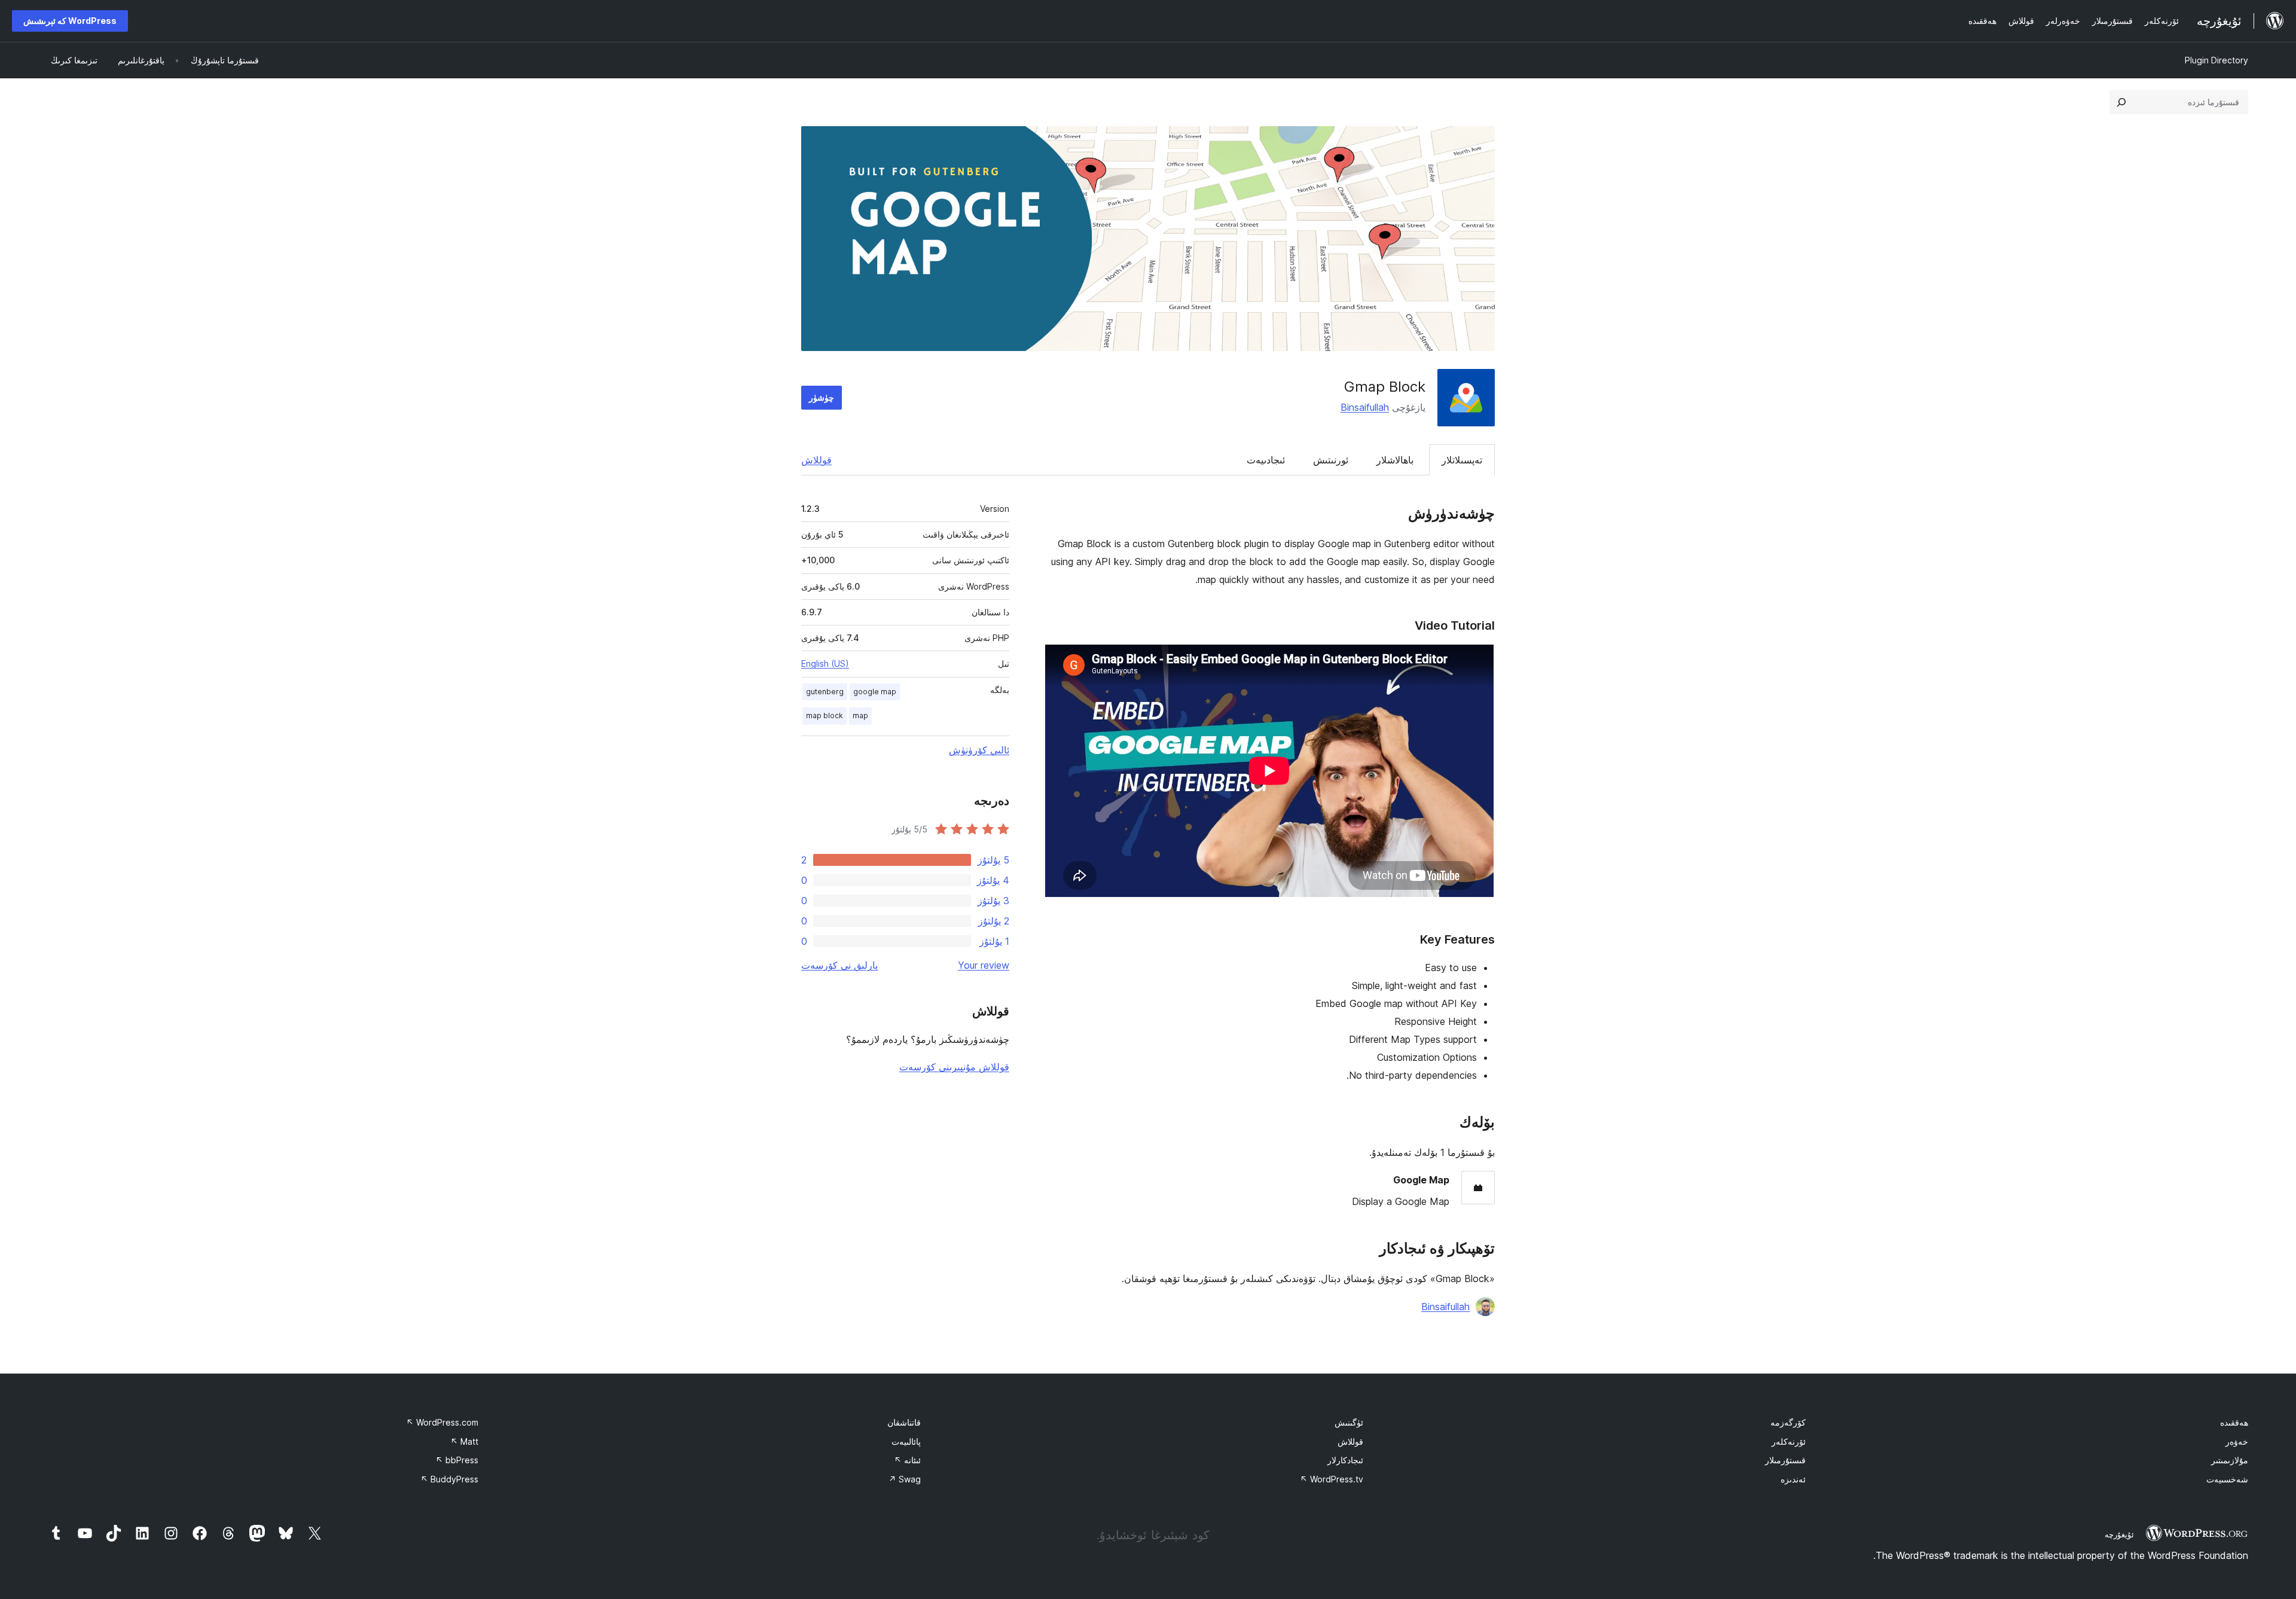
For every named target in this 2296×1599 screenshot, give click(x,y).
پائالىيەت (906, 1441)
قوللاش (816, 460)
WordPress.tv (1332, 1479)
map (860, 715)
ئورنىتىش (1331, 460)
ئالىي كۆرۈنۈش (979, 750)
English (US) (825, 663)
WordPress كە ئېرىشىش (70, 21)
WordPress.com (442, 1422)
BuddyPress (449, 1479)
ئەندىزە (1793, 1479)
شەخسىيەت (2227, 1479)
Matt (464, 1441)
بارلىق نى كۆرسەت (839, 965)
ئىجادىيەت (1266, 460)
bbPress (457, 1460)
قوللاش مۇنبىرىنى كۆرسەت (954, 1067)
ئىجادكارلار (1345, 1460)
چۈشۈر (822, 397)
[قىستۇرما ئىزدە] (2121, 102)
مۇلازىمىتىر (2230, 1460)
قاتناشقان (904, 1422)
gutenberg (825, 692)
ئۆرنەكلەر (1789, 1441)
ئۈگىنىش (1349, 1422)
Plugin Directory (2216, 60)
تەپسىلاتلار (1462, 460)
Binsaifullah (1365, 407)
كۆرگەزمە (1788, 1422)
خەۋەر (2237, 1441)
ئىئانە (907, 1460)
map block (825, 715)
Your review (984, 965)
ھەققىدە (2234, 1422)
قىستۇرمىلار (1785, 1460)
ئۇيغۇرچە (2119, 1534)
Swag (905, 1479)
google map (875, 692)
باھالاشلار (1395, 460)
